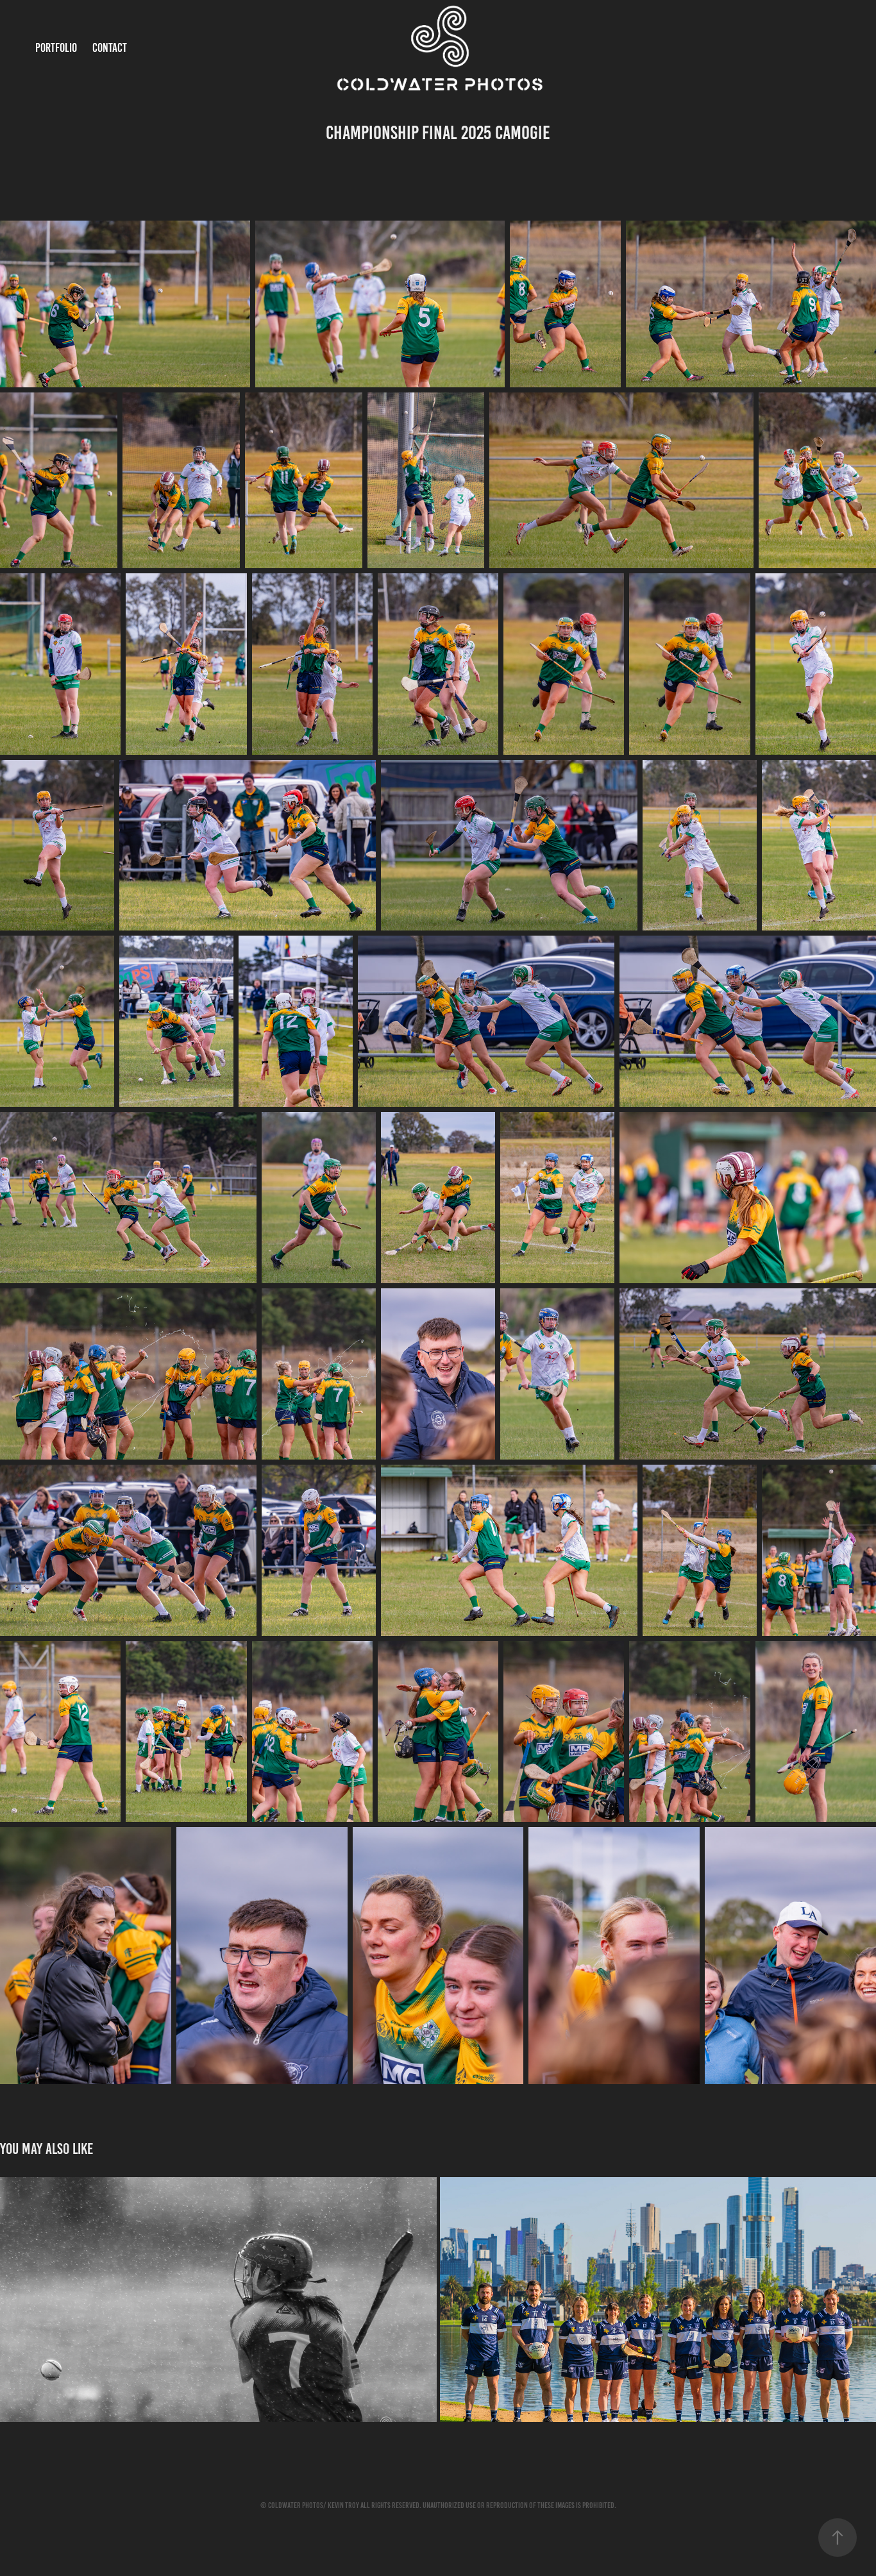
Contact (110, 48)
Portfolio (56, 48)
